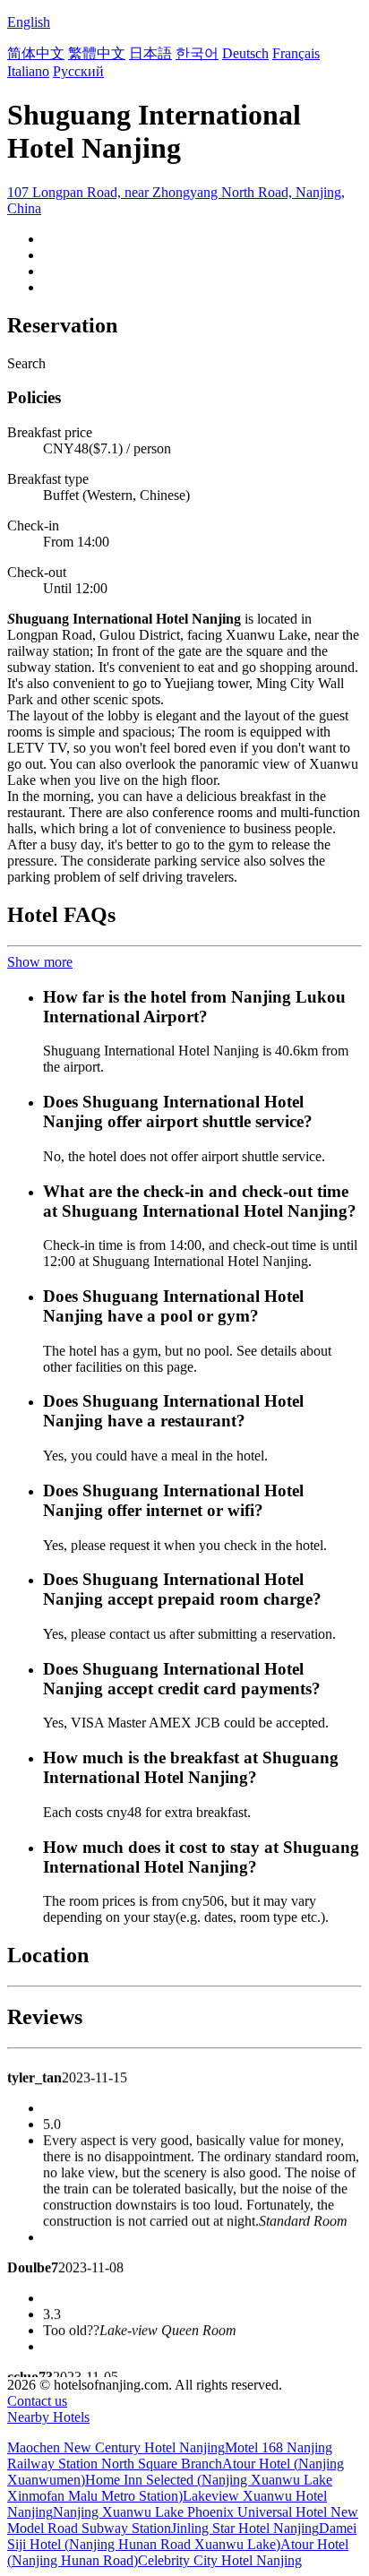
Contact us (37, 2401)
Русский (78, 71)
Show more (40, 962)
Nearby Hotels (48, 2417)
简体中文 (36, 53)
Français (296, 53)
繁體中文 (97, 53)
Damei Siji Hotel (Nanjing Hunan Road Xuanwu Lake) (182, 2536)
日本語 (150, 53)
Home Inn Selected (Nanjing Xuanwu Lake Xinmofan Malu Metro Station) (170, 2488)
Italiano (28, 71)
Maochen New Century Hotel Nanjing (116, 2447)
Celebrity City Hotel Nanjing (220, 2560)
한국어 (197, 53)
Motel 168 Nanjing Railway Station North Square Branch (170, 2455)
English (29, 22)
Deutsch (245, 53)
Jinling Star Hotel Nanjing (245, 2528)
